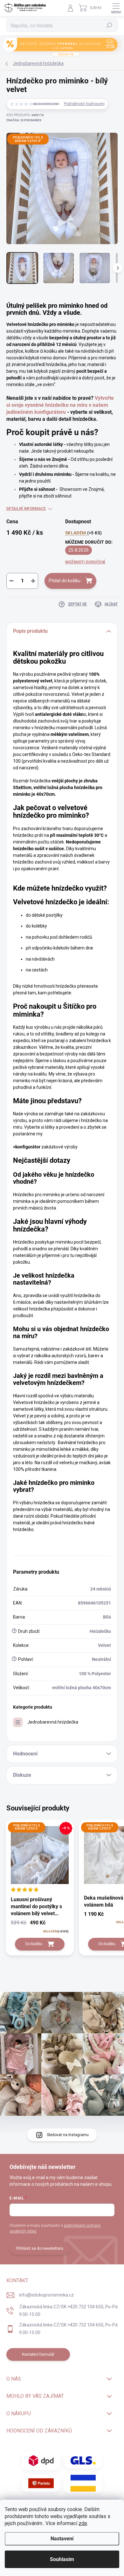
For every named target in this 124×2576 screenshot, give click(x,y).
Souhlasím (62, 2559)
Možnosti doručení (85, 562)
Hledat (109, 25)
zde (83, 2523)
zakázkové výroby (45, 1147)
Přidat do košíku (65, 581)
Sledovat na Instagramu (68, 2135)
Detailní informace (26, 509)
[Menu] (116, 8)
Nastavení (62, 2539)
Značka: (24, 120)
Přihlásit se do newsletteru (40, 2248)
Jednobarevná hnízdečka (53, 1722)
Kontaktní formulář (38, 2354)
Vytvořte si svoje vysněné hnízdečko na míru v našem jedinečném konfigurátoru (60, 405)
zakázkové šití (77, 1349)
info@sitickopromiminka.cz (46, 2295)
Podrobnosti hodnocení (84, 104)
